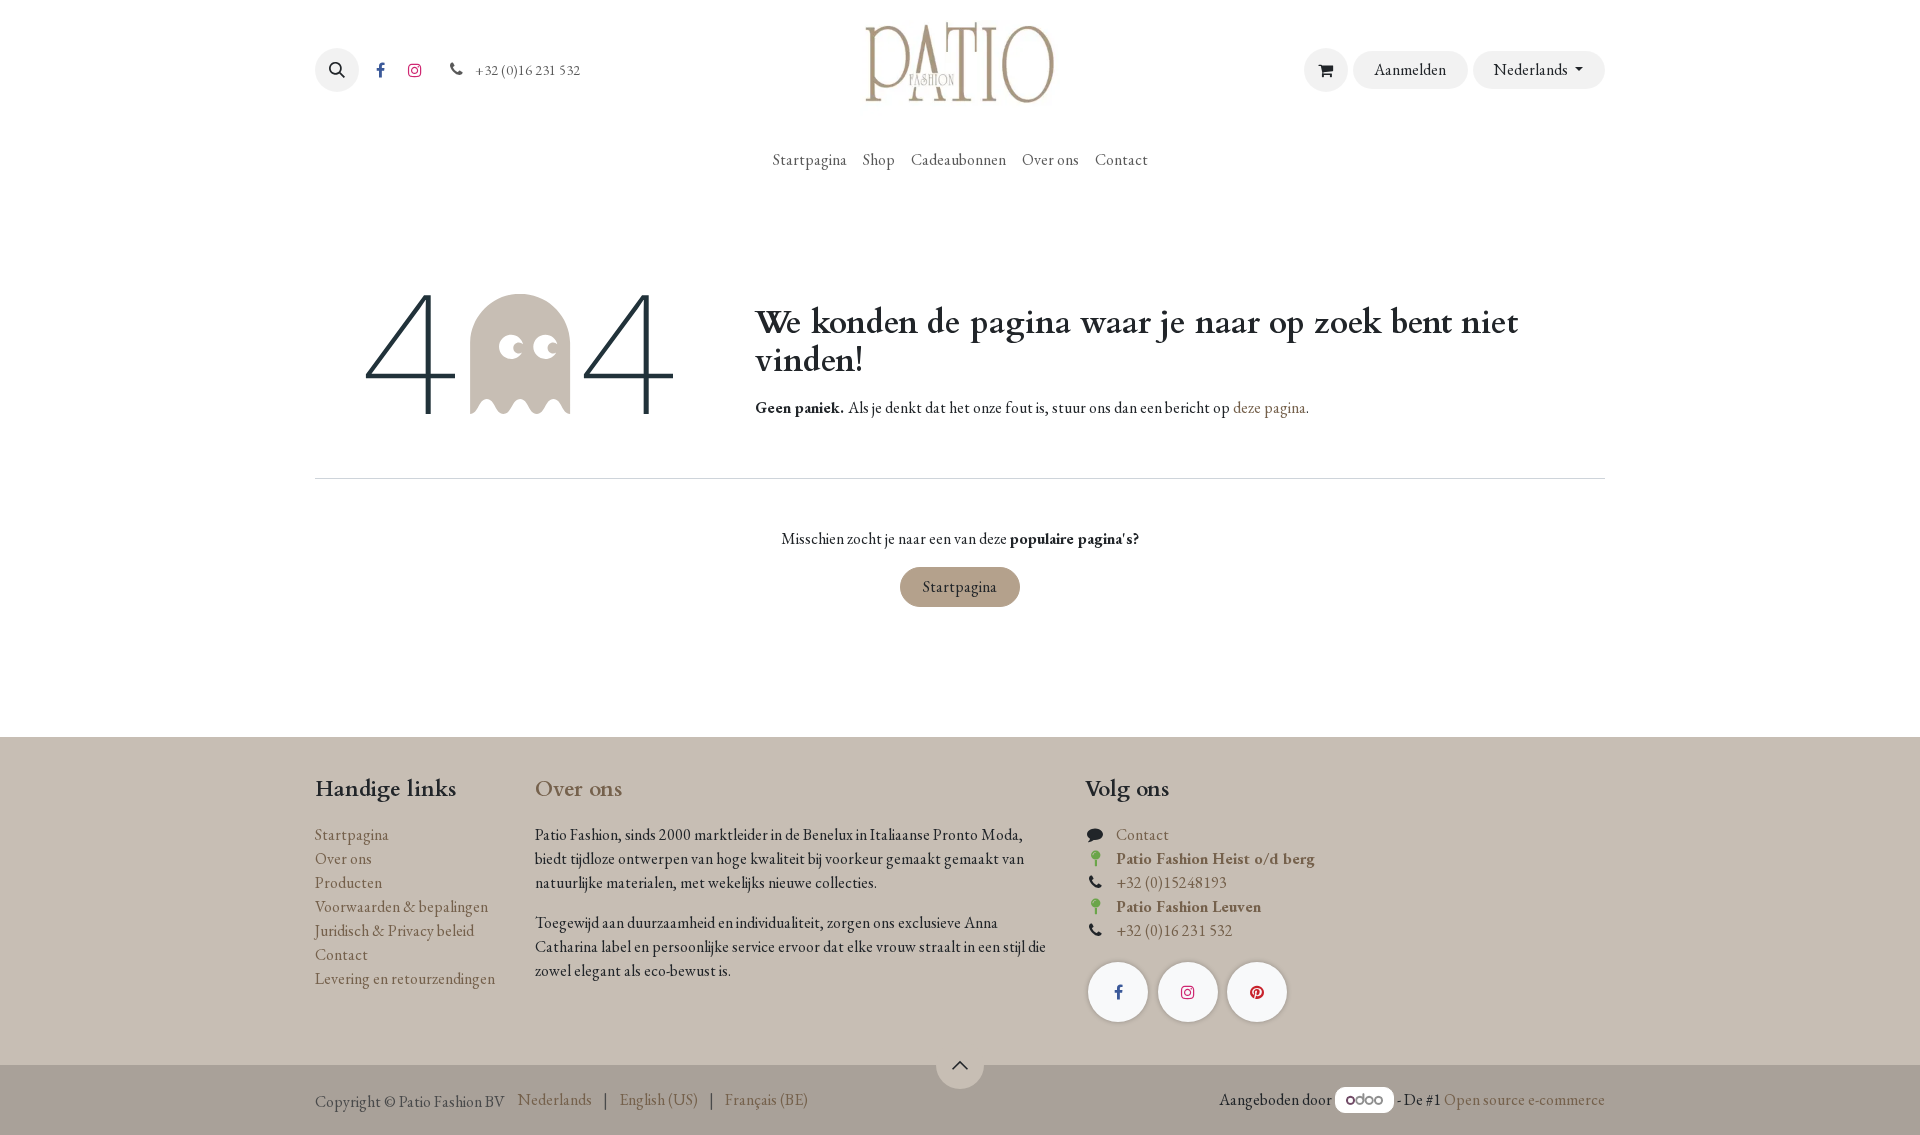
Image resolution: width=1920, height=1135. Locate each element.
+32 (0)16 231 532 (1174, 930)
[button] (337, 70)
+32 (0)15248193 (1171, 882)
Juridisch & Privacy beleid (394, 930)
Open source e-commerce (1524, 1099)
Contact (341, 954)
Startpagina (960, 586)
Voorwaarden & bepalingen (401, 906)
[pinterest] (1257, 992)
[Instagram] (415, 70)
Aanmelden (1410, 69)
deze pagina (1269, 407)
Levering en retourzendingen (405, 978)
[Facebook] (380, 70)
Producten (348, 882)
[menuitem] (810, 160)
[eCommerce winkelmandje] (1326, 70)
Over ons (343, 858)
